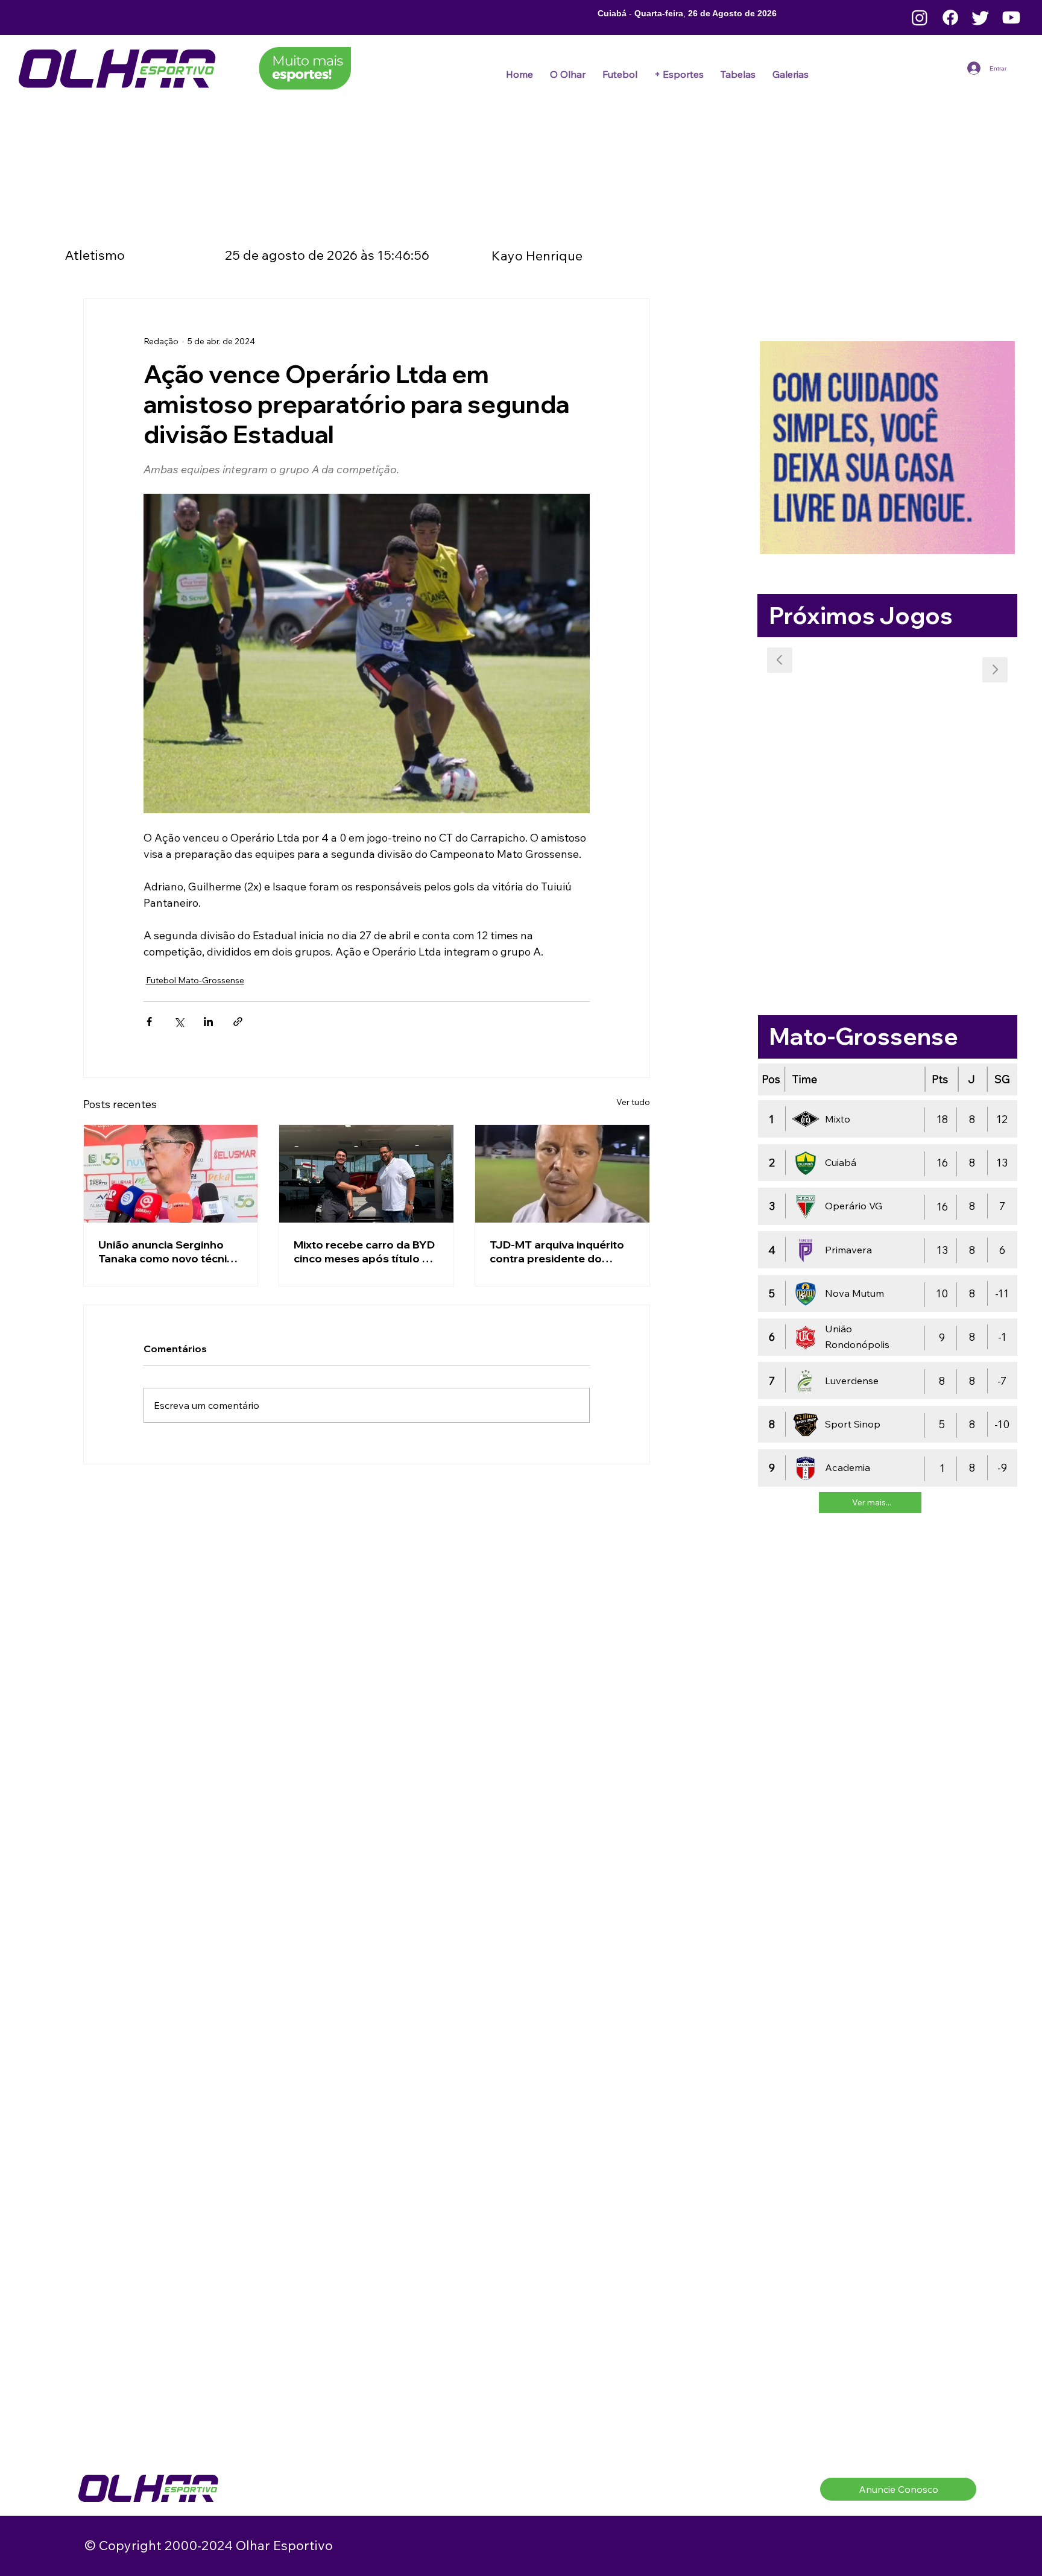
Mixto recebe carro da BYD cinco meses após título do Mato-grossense (365, 1252)
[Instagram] (920, 17)
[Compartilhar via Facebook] (149, 1022)
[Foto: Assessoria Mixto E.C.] (366, 1174)
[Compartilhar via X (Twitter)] (179, 1022)
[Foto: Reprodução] (171, 1174)
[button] (620, 74)
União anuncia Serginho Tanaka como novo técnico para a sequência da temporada (169, 1252)
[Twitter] (980, 17)
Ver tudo (633, 1102)
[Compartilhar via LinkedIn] (208, 1022)
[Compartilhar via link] (238, 1022)
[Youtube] (1011, 17)
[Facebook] (950, 17)
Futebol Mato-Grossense (195, 980)
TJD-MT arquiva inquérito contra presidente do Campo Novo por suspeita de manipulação (559, 1252)
